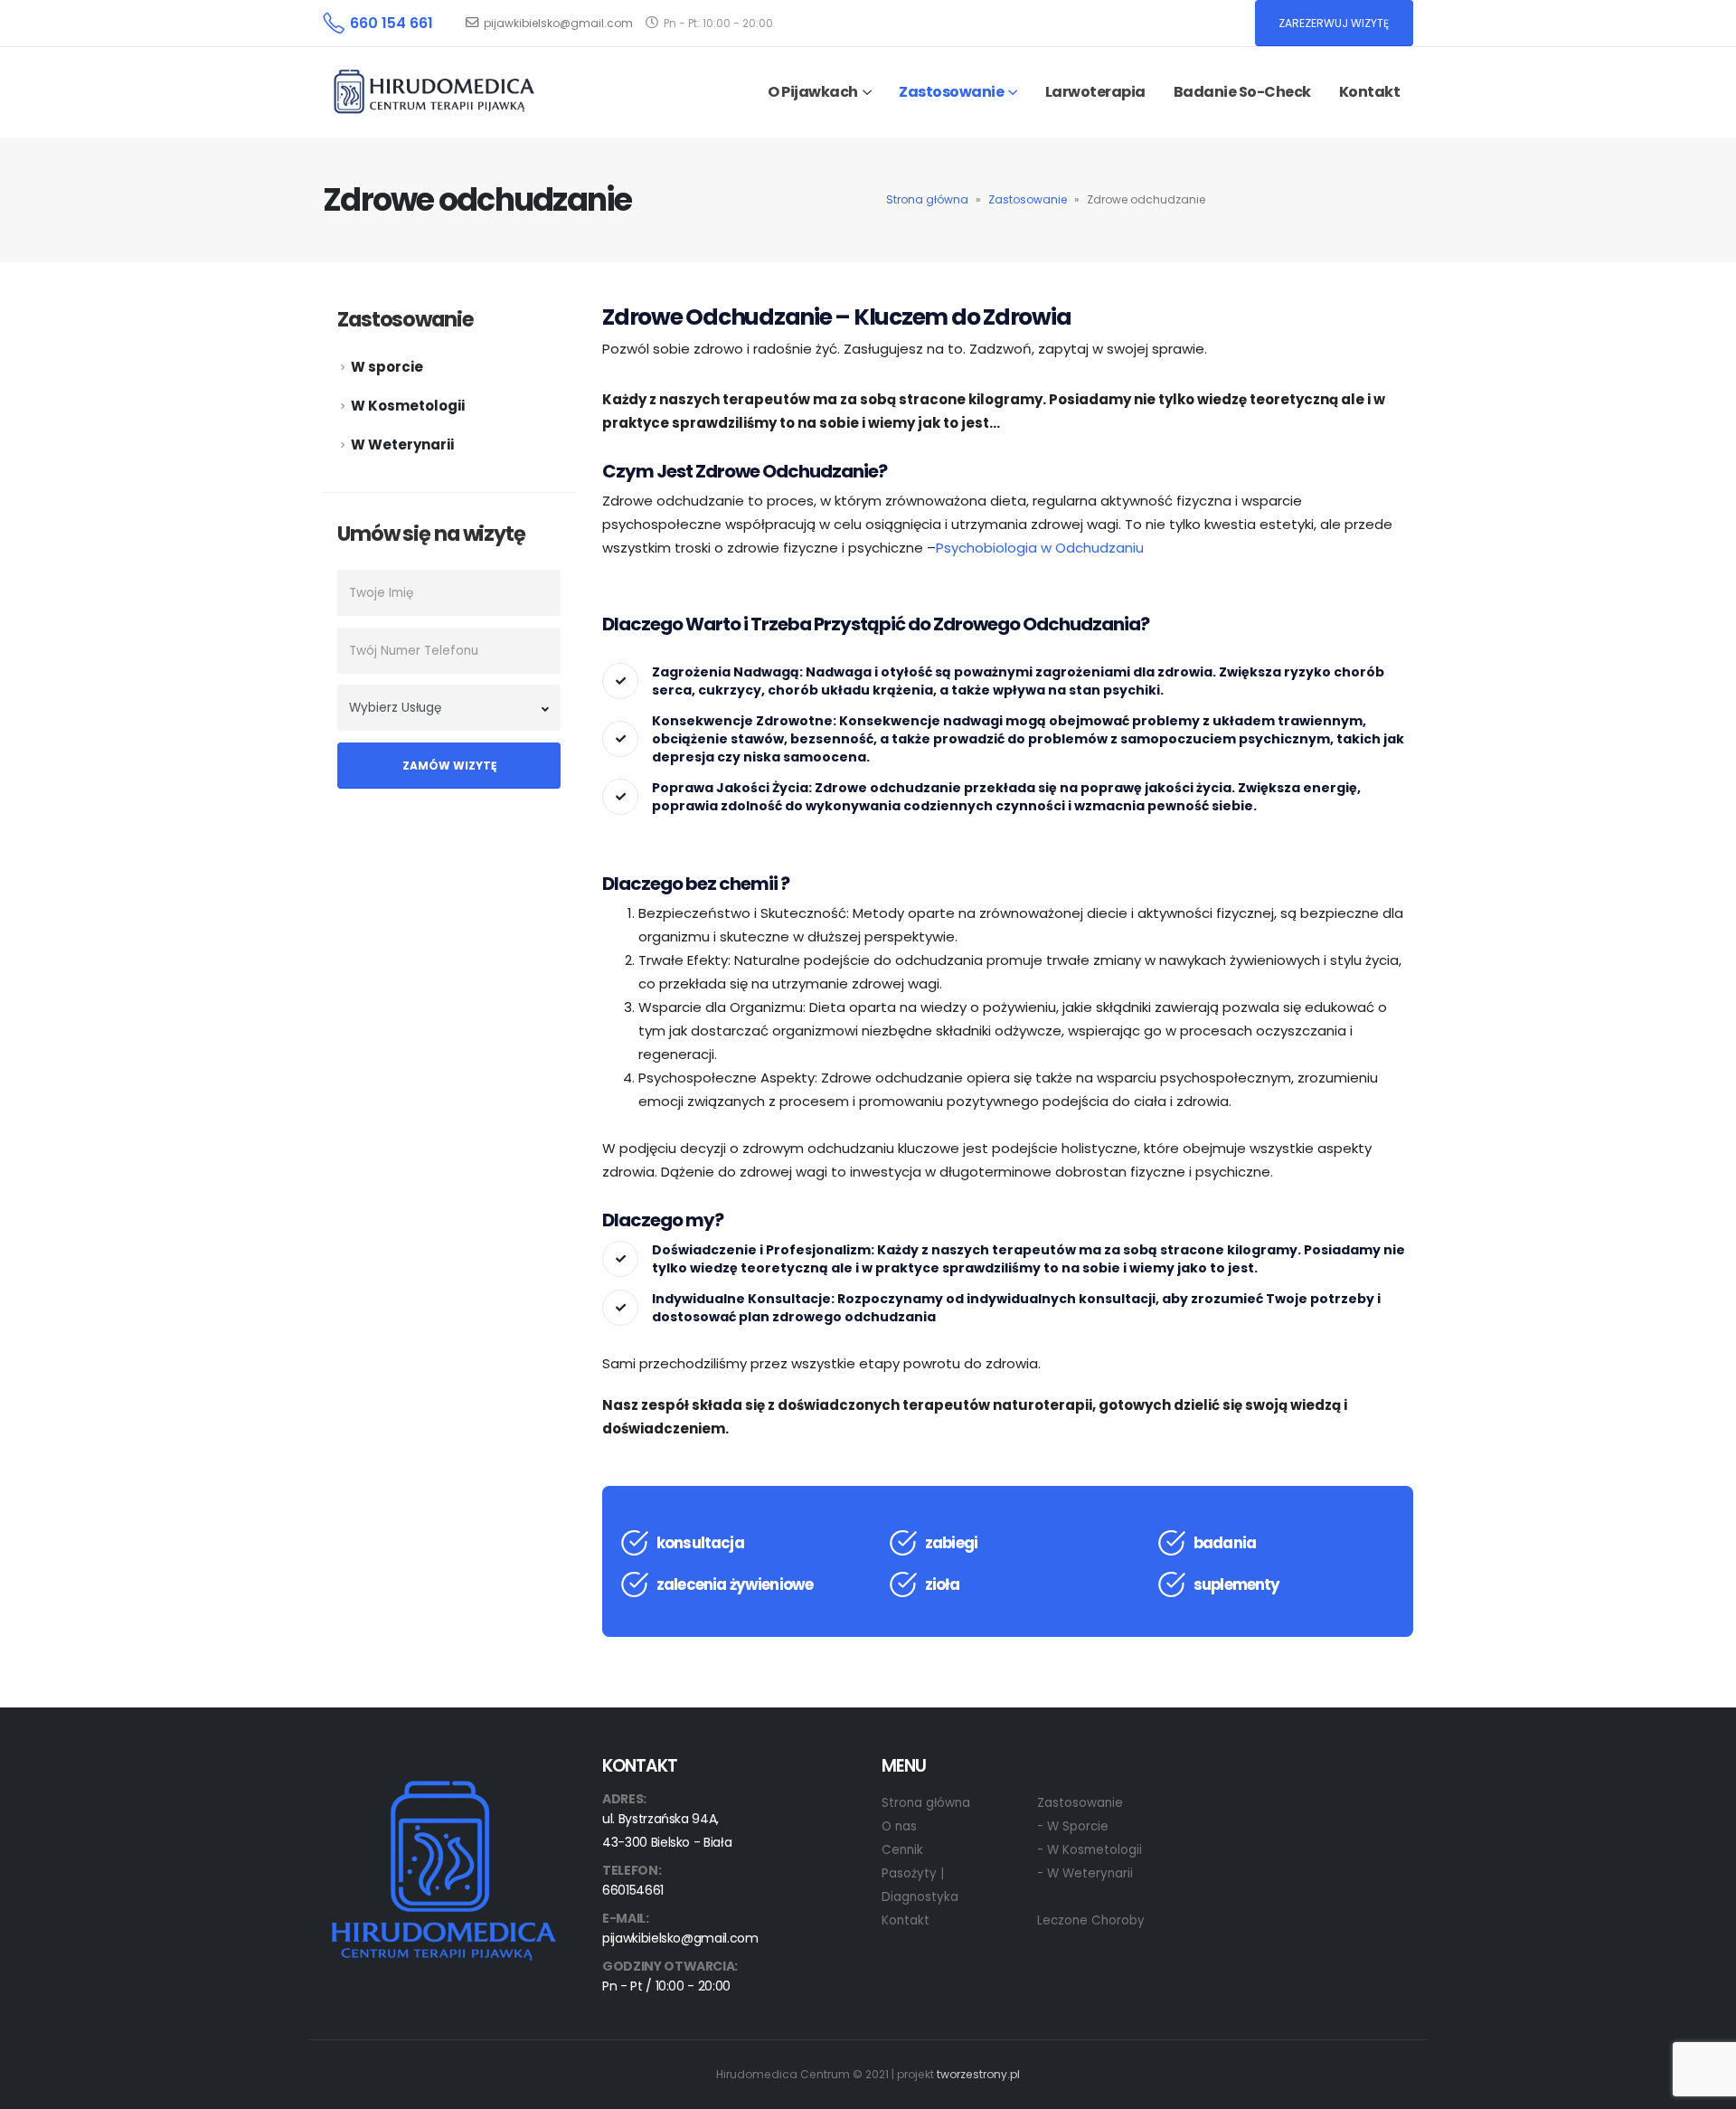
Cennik (902, 1850)
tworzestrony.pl (978, 2074)
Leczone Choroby (1091, 1920)
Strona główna (927, 199)
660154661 (633, 1890)
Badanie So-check (1242, 92)
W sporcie (387, 367)
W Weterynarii (402, 444)
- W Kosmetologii (1090, 1850)
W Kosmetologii (408, 406)
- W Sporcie (1073, 1826)
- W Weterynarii (1085, 1873)
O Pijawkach (813, 92)
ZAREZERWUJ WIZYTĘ (1334, 23)
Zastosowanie (1028, 199)
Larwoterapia (1095, 92)
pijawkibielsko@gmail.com (558, 23)
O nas (899, 1826)
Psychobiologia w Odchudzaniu (1040, 548)
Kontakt (1370, 92)
